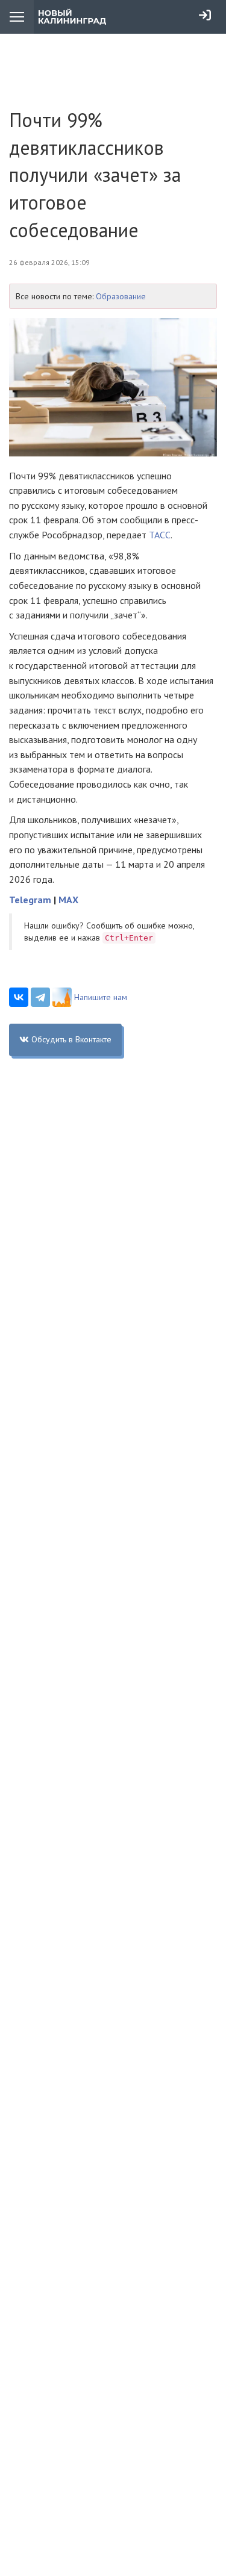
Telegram (30, 900)
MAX (68, 900)
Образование (121, 296)
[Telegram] (40, 997)
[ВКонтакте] (19, 997)
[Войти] (205, 15)
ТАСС (160, 535)
